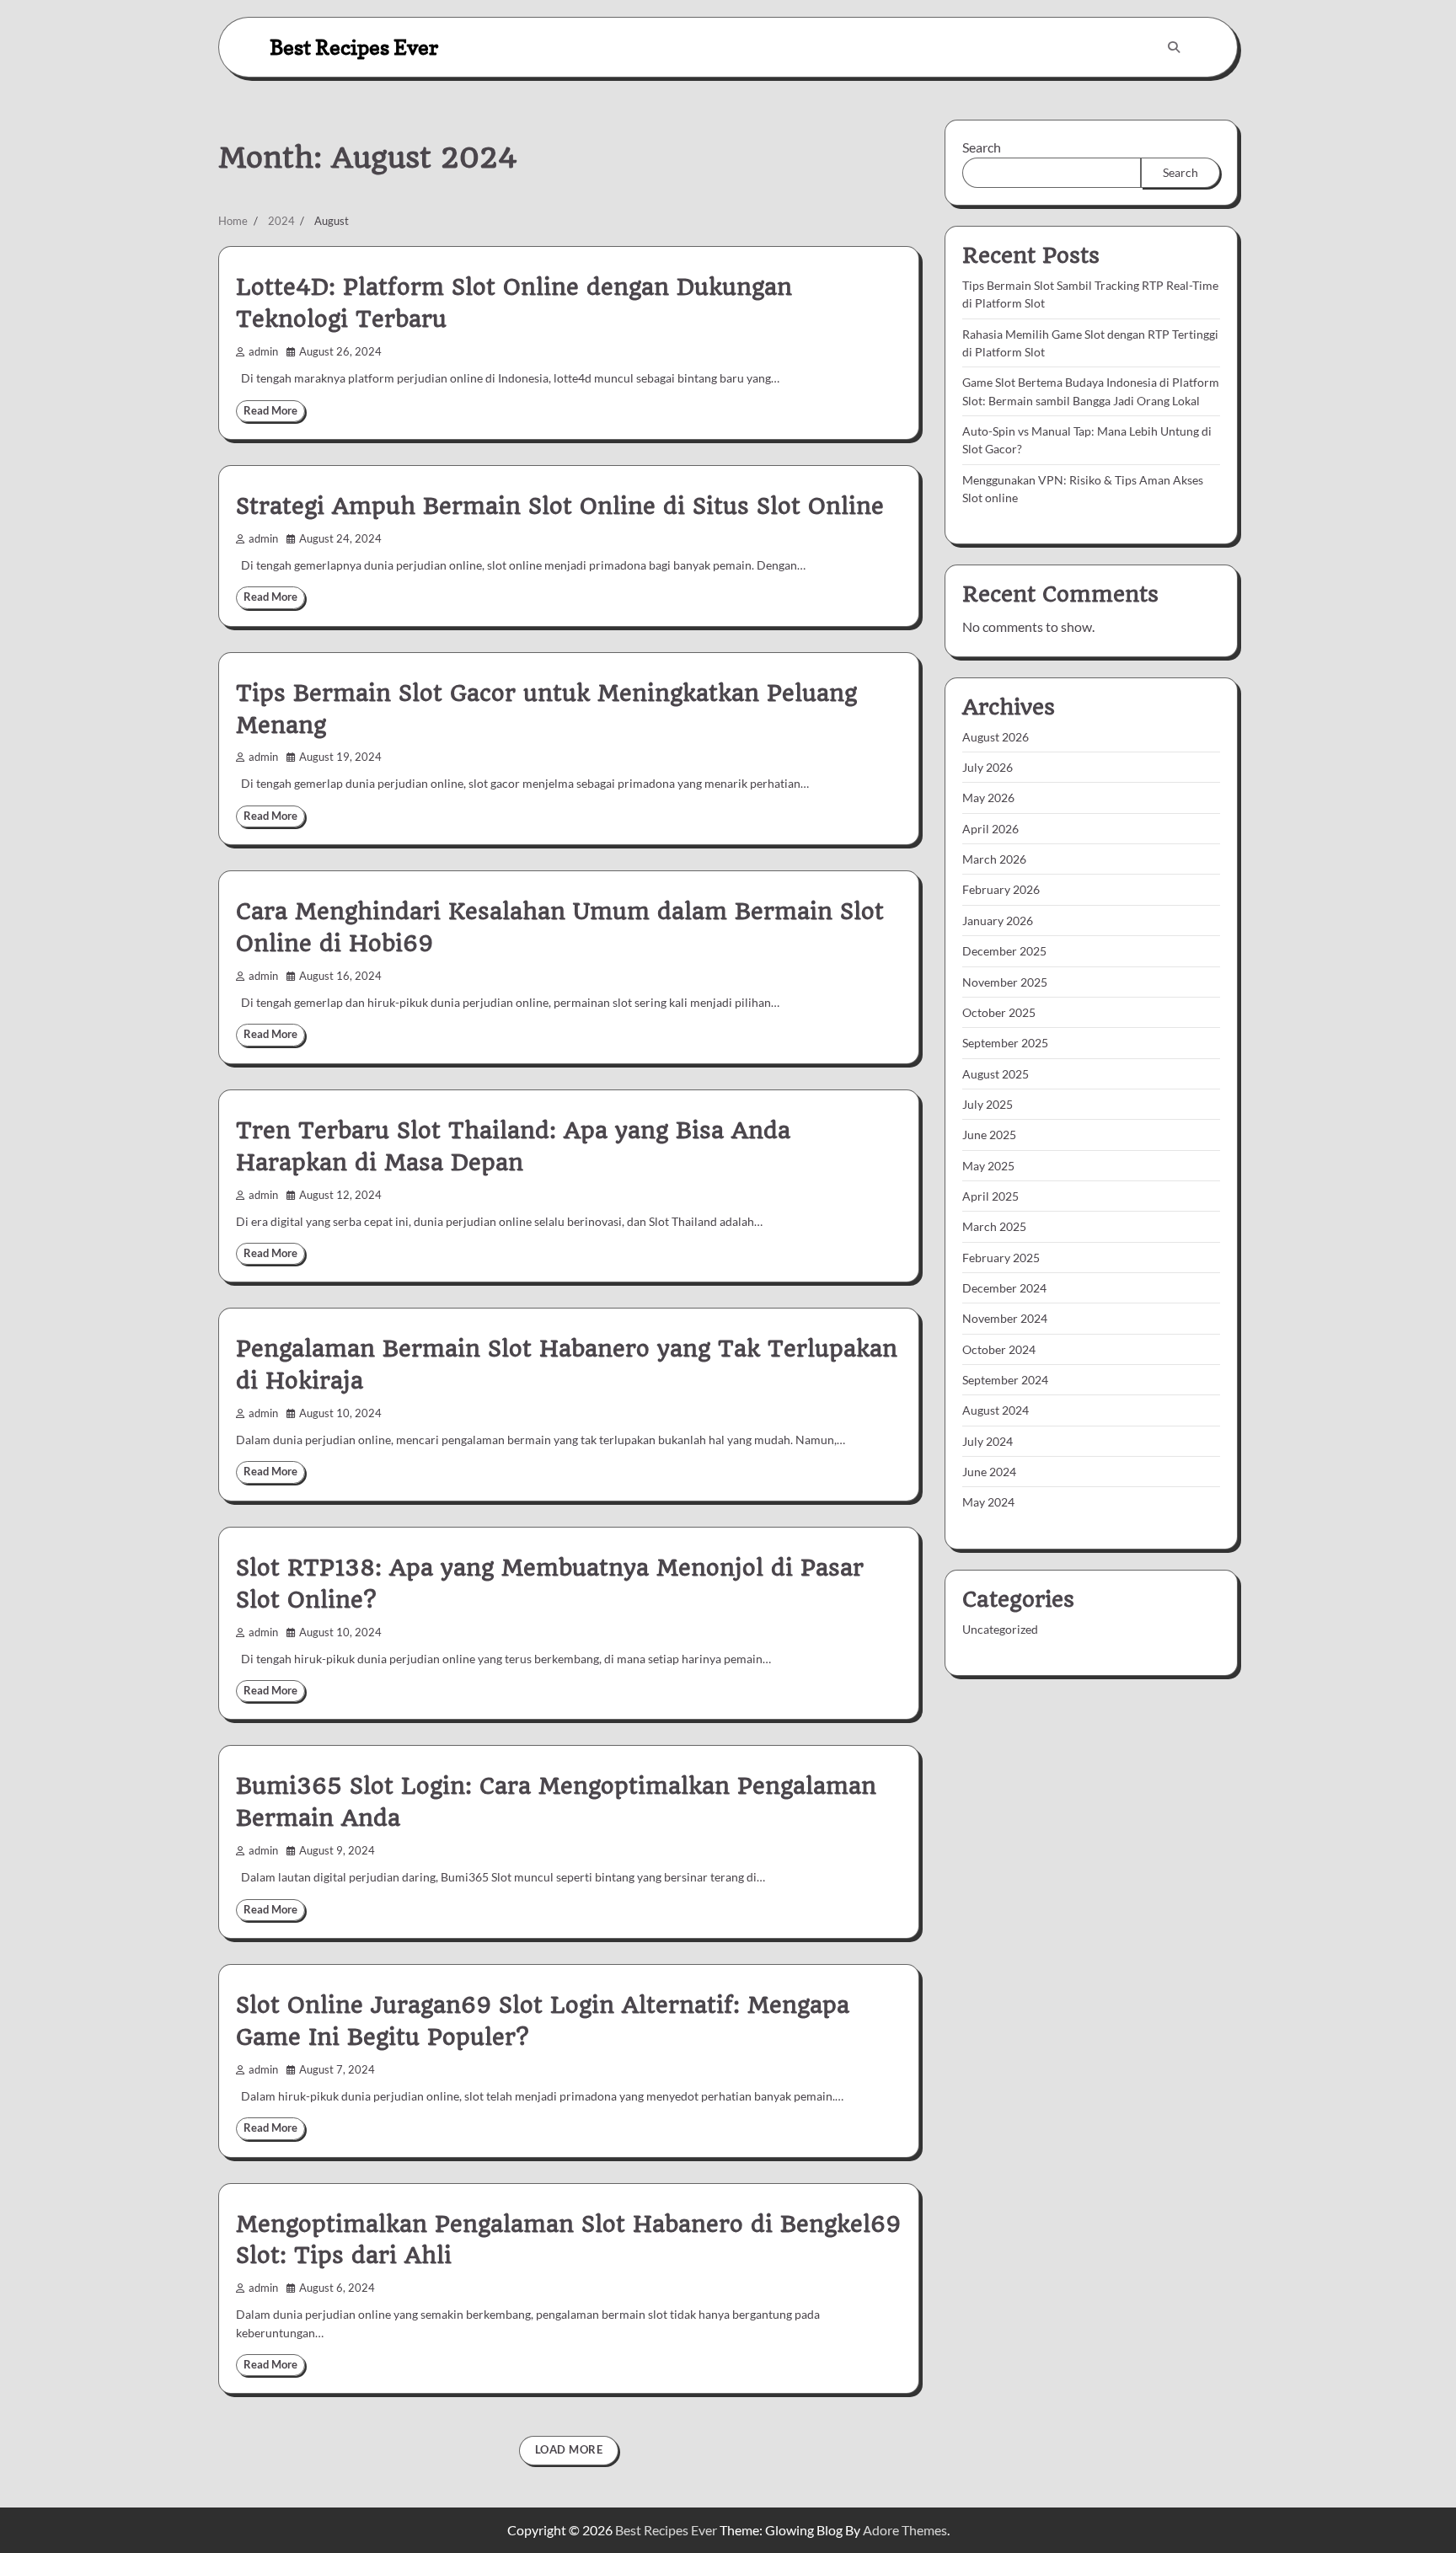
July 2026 (988, 767)
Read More (270, 411)
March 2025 (994, 1226)
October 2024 (999, 1349)
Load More (569, 2450)
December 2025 (1004, 951)
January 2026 (998, 921)
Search (982, 147)
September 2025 (1005, 1043)
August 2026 (996, 737)
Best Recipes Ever (354, 47)
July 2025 (988, 1104)
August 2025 (996, 1074)
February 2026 (1001, 890)
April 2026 (990, 829)
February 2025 (1001, 1258)
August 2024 (996, 1410)
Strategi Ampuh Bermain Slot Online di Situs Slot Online (560, 506)
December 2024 (1004, 1288)
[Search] (1174, 47)
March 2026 (994, 859)
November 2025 (1005, 982)
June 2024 (989, 1472)
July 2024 (988, 1441)
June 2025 (989, 1135)
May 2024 (988, 1502)
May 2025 (988, 1166)
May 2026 (988, 798)
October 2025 (999, 1012)
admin (263, 352)
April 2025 (990, 1196)
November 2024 (1005, 1318)
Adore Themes (905, 2530)
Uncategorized (1000, 1629)
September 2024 (1005, 1380)
